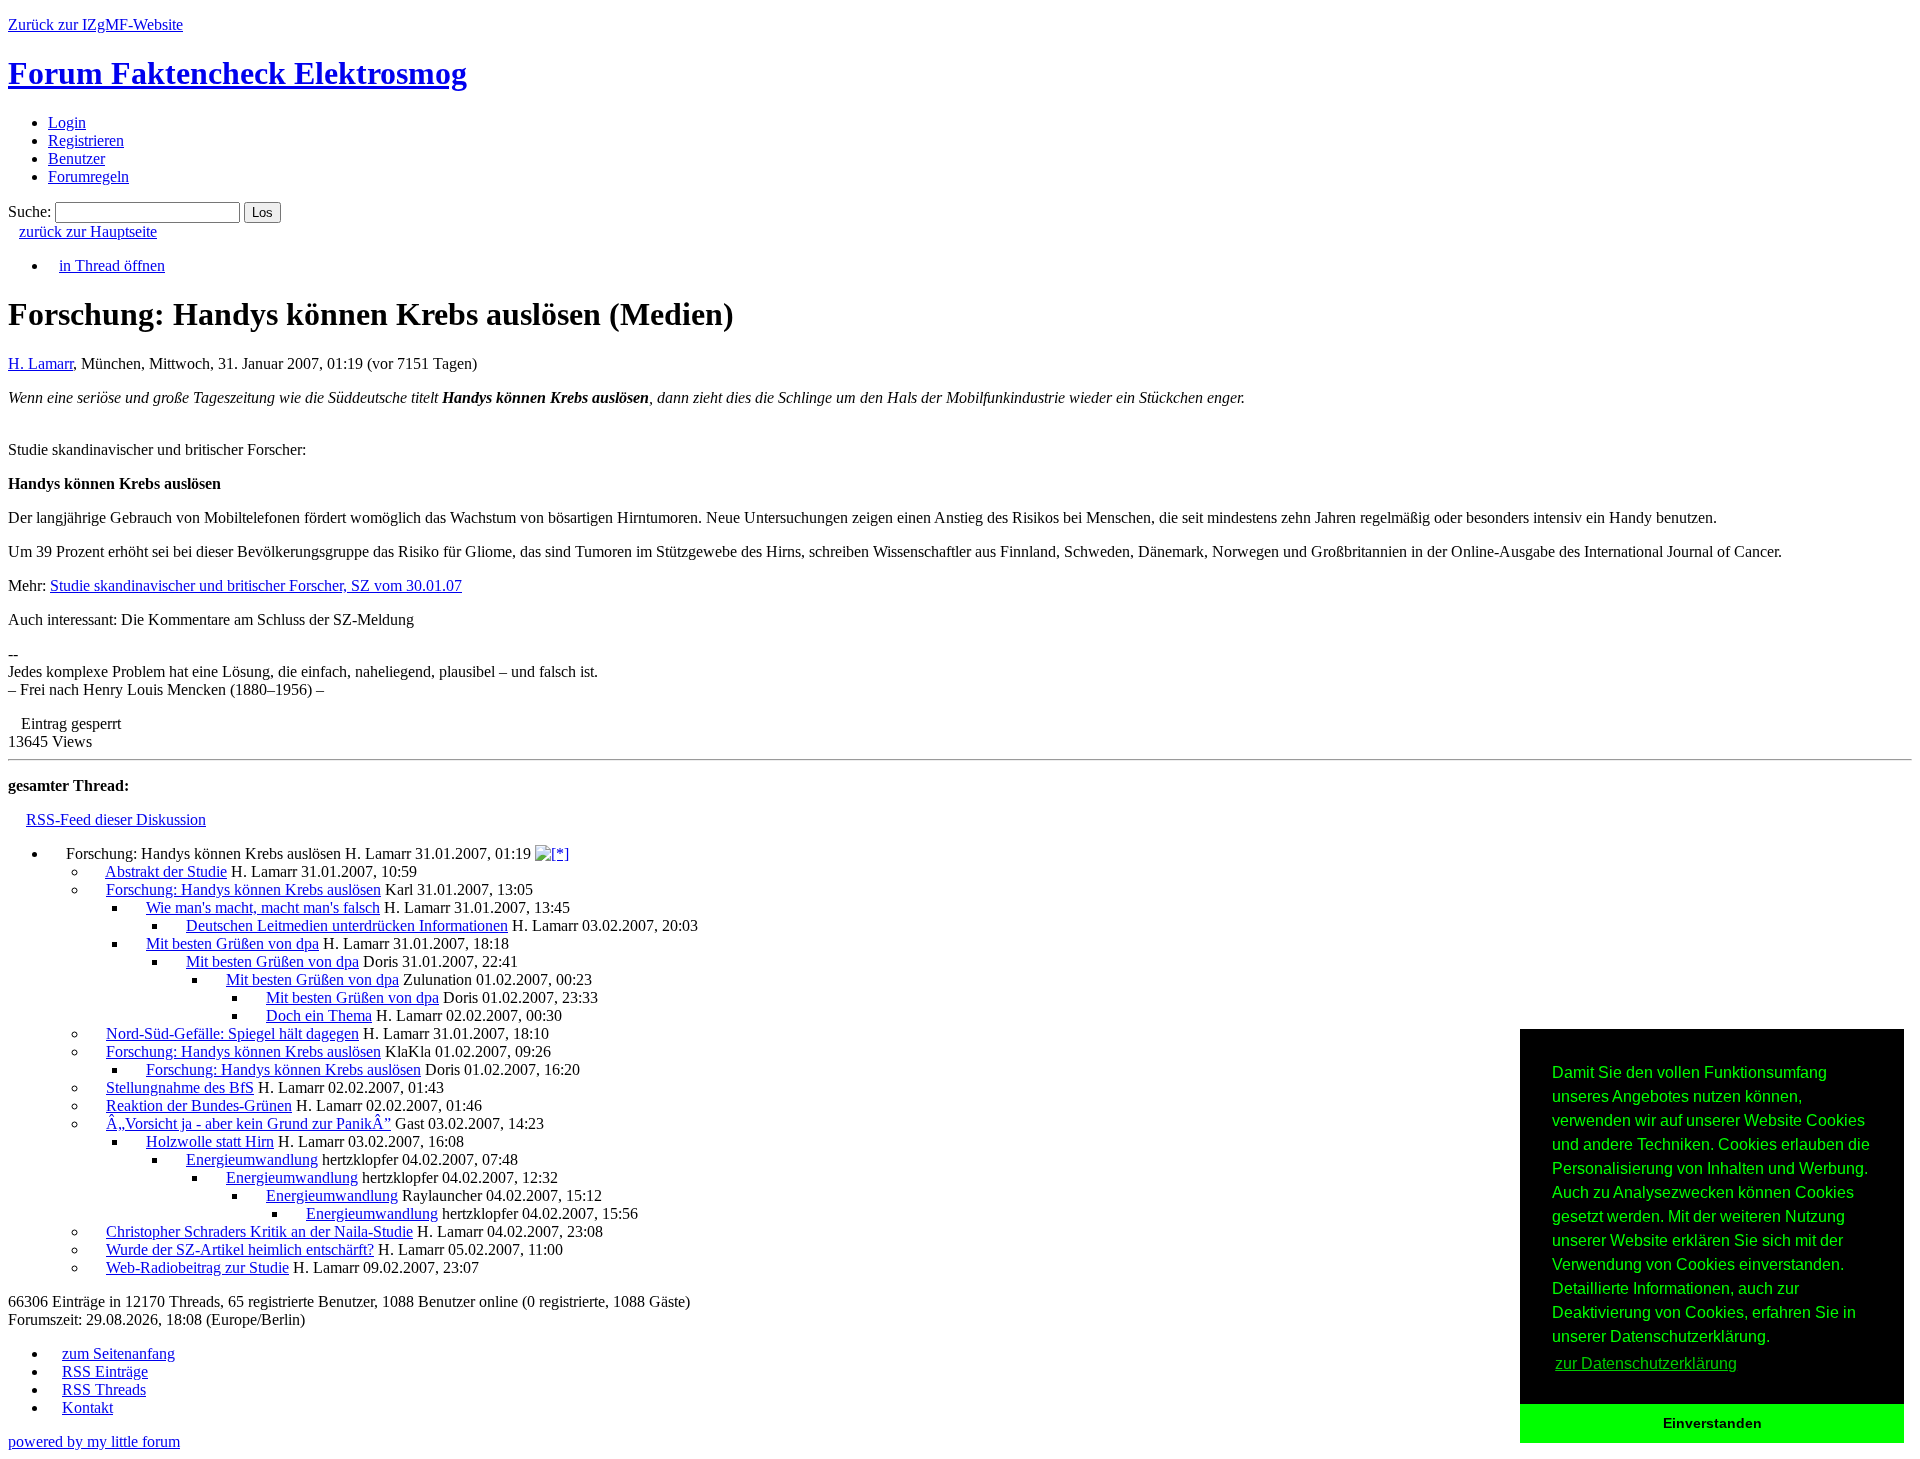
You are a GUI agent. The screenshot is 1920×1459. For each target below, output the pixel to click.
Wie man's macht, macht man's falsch (263, 907)
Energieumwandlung (252, 1159)
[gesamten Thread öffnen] (552, 853)
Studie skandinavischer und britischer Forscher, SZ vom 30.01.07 (256, 585)
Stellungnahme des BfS (180, 1087)
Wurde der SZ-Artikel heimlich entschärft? (240, 1249)
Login (67, 122)
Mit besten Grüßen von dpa (232, 943)
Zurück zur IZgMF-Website (95, 24)
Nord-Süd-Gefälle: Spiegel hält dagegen (232, 1033)
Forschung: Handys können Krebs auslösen (243, 889)
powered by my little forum (94, 1441)
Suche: (29, 211)
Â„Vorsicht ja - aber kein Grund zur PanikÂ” (248, 1123)
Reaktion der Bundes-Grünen (199, 1105)
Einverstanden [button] (1712, 1423)
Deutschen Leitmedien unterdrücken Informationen (347, 925)
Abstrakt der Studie (166, 871)
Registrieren (86, 140)
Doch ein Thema (319, 1015)
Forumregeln (88, 176)
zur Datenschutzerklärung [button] (1646, 1363)
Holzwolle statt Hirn (210, 1141)
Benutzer (76, 158)
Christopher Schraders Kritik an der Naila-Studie (259, 1231)
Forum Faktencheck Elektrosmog (237, 73)
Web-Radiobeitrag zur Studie (197, 1267)
